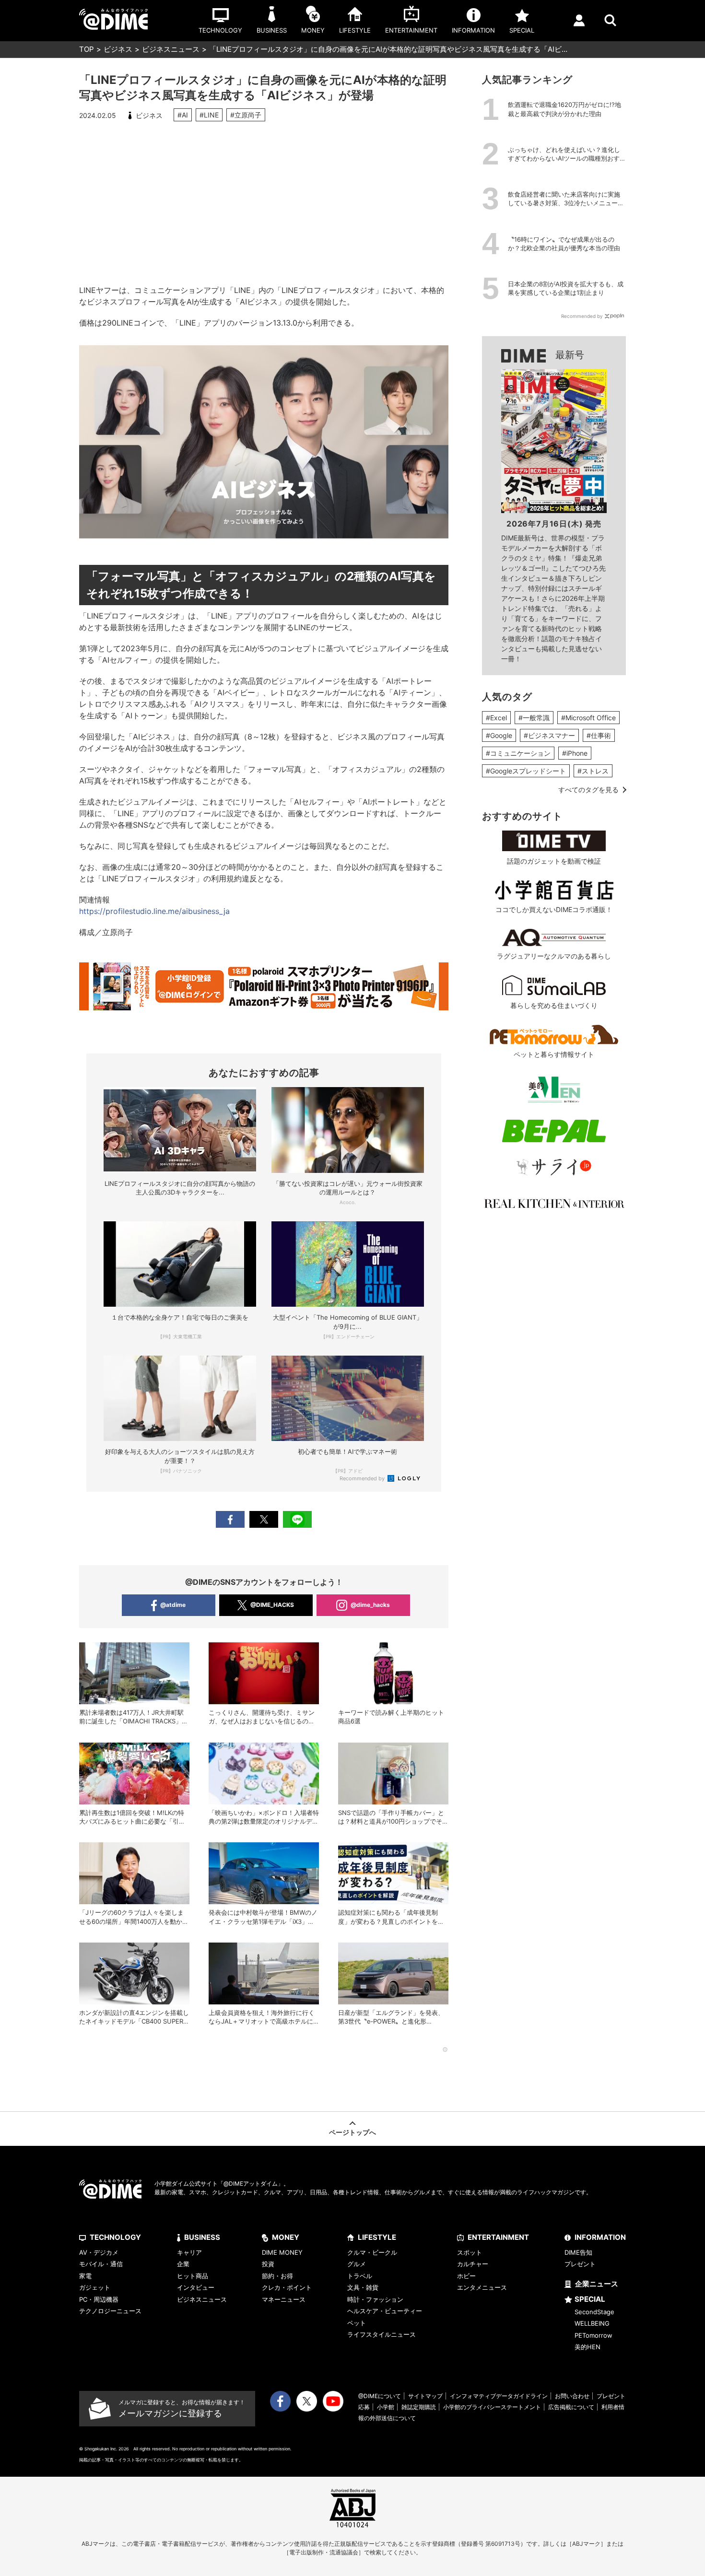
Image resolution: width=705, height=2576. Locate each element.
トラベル (360, 2276)
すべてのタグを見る (588, 790)
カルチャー (473, 2264)
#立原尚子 (246, 115)
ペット (357, 2323)
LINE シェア (297, 1519)
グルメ (357, 2264)
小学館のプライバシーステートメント (492, 2407)
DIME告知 (578, 2252)
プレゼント (580, 2264)
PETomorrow (593, 2335)
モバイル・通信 (101, 2264)
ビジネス (118, 49)
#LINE (209, 115)
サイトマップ (425, 2396)
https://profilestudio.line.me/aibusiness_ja (154, 911)
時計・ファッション (375, 2299)
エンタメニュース (482, 2287)
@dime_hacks (370, 1605)
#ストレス (593, 771)
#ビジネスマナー (549, 735)
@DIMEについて (380, 2396)
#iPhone (575, 753)
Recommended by (363, 1478)
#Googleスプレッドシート (526, 771)
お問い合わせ (572, 2396)
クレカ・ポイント (287, 2287)
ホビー (466, 2276)
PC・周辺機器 (99, 2299)
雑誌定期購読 (419, 2407)
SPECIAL (590, 2299)
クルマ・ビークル (372, 2252)
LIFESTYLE (377, 2237)
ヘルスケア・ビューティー (385, 2311)
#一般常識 (534, 718)
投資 (268, 2264)
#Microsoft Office (588, 718)
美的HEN (587, 2347)
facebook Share (230, 1519)
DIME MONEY (282, 2252)
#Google (499, 735)
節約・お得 (277, 2276)
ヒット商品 (193, 2276)
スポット (470, 2252)
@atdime (173, 1605)
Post (264, 1519)
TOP (87, 49)
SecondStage (594, 2312)
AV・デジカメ (99, 2252)
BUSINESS (202, 2237)
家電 (85, 2276)
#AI (183, 115)
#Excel (496, 718)
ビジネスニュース (171, 49)
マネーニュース (284, 2299)
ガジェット (95, 2287)
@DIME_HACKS (272, 1605)
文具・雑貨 (363, 2287)
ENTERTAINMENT (498, 2237)
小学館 (386, 2407)
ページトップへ (352, 2132)
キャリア (189, 2252)
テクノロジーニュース (110, 2311)
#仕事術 (599, 735)
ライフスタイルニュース (382, 2334)
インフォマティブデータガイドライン (499, 2396)
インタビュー (196, 2287)
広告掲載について (571, 2407)
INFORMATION (600, 2237)
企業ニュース (597, 2284)
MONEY (286, 2237)
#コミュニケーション (518, 753)
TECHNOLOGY (115, 2237)
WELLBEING (592, 2323)
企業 (183, 2264)
